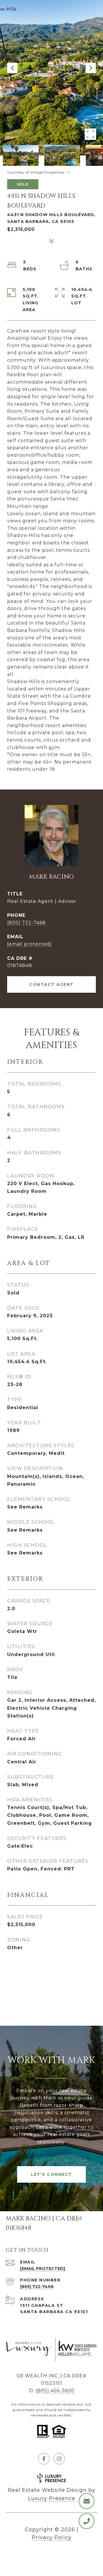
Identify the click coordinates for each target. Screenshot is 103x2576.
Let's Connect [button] (51, 2174)
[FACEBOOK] (44, 2459)
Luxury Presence (52, 2498)
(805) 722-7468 (26, 923)
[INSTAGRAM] (59, 2459)
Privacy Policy (52, 2537)
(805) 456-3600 (55, 2391)
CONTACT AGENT (51, 984)
